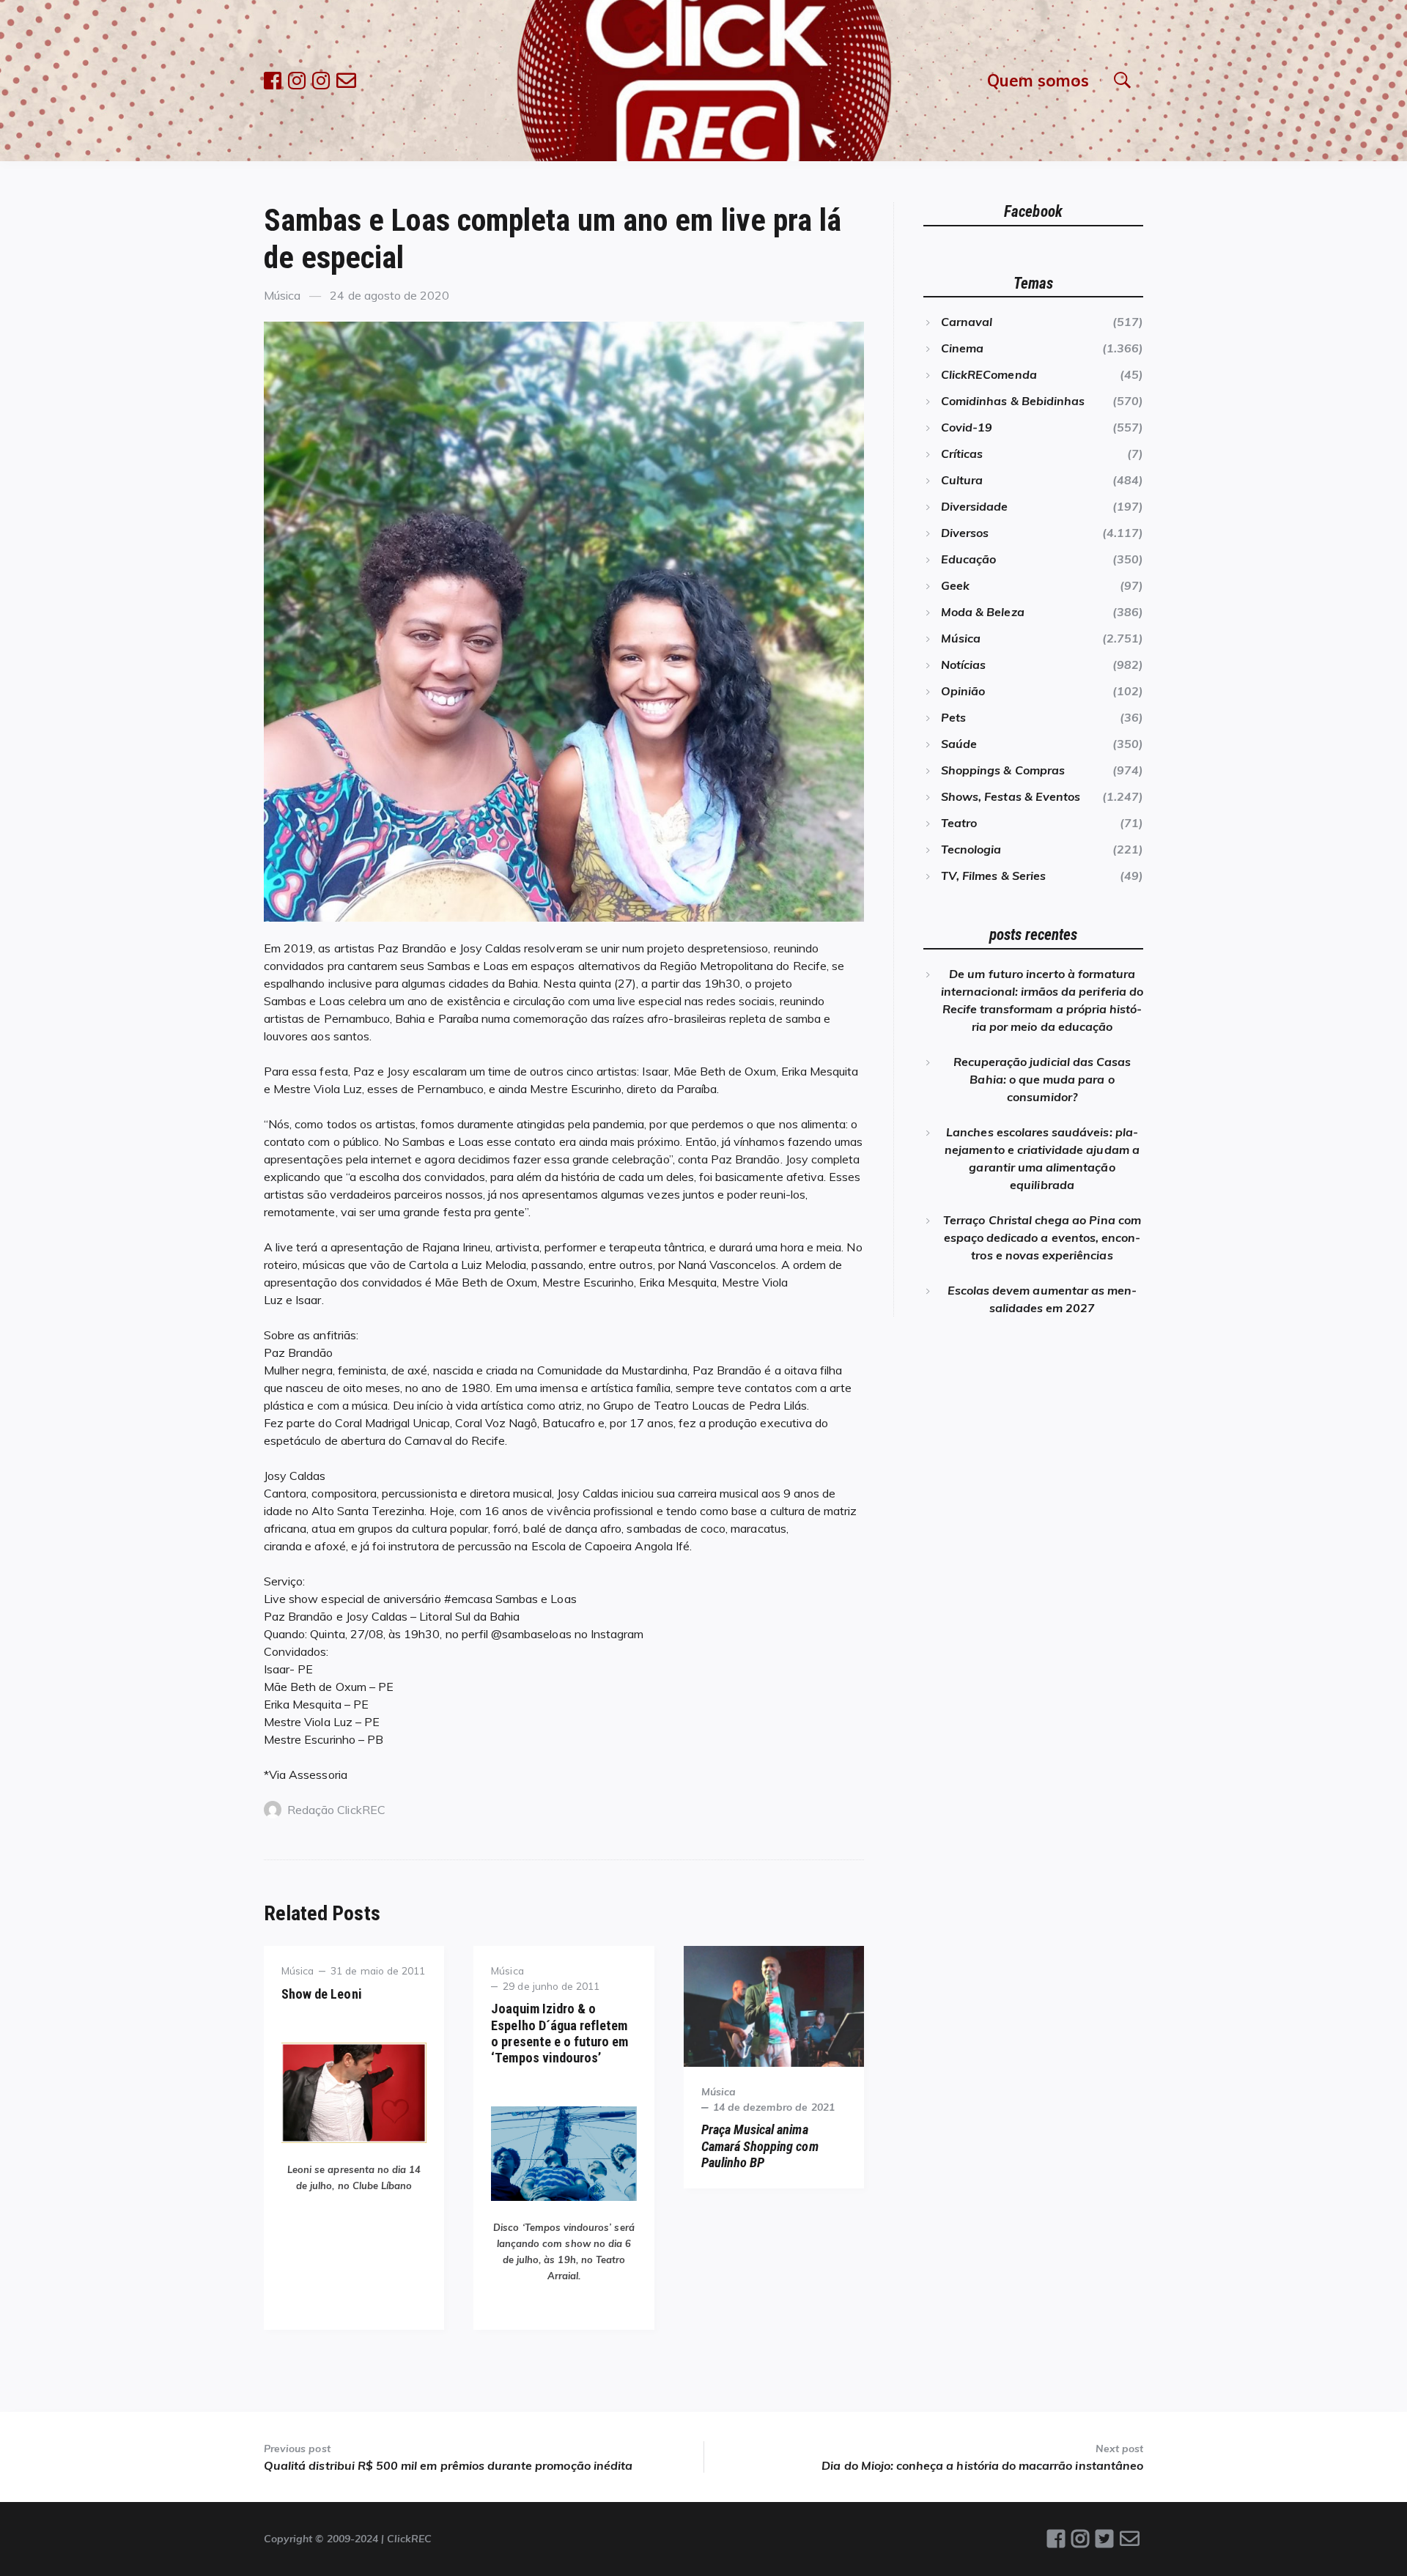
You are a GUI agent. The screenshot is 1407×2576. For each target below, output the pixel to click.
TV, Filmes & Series (993, 876)
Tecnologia (971, 849)
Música (282, 295)
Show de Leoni (322, 1994)
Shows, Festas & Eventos (1011, 796)
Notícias (963, 665)
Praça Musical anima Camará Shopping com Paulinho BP (760, 2146)
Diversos (965, 533)
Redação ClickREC (336, 1810)
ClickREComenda (989, 374)
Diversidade (975, 506)
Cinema (962, 348)
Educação (968, 559)
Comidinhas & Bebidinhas (1013, 401)
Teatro (959, 823)
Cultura (962, 480)
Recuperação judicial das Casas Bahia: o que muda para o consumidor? (1042, 1079)
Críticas (962, 454)
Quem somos (1038, 80)
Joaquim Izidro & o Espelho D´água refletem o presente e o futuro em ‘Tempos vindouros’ (560, 2033)
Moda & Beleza (983, 612)
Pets (953, 717)
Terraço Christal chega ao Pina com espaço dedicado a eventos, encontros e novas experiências (1042, 1237)
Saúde (959, 744)
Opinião (963, 691)
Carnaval (967, 322)
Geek (955, 585)
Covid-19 (967, 427)
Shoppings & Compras (1003, 770)
